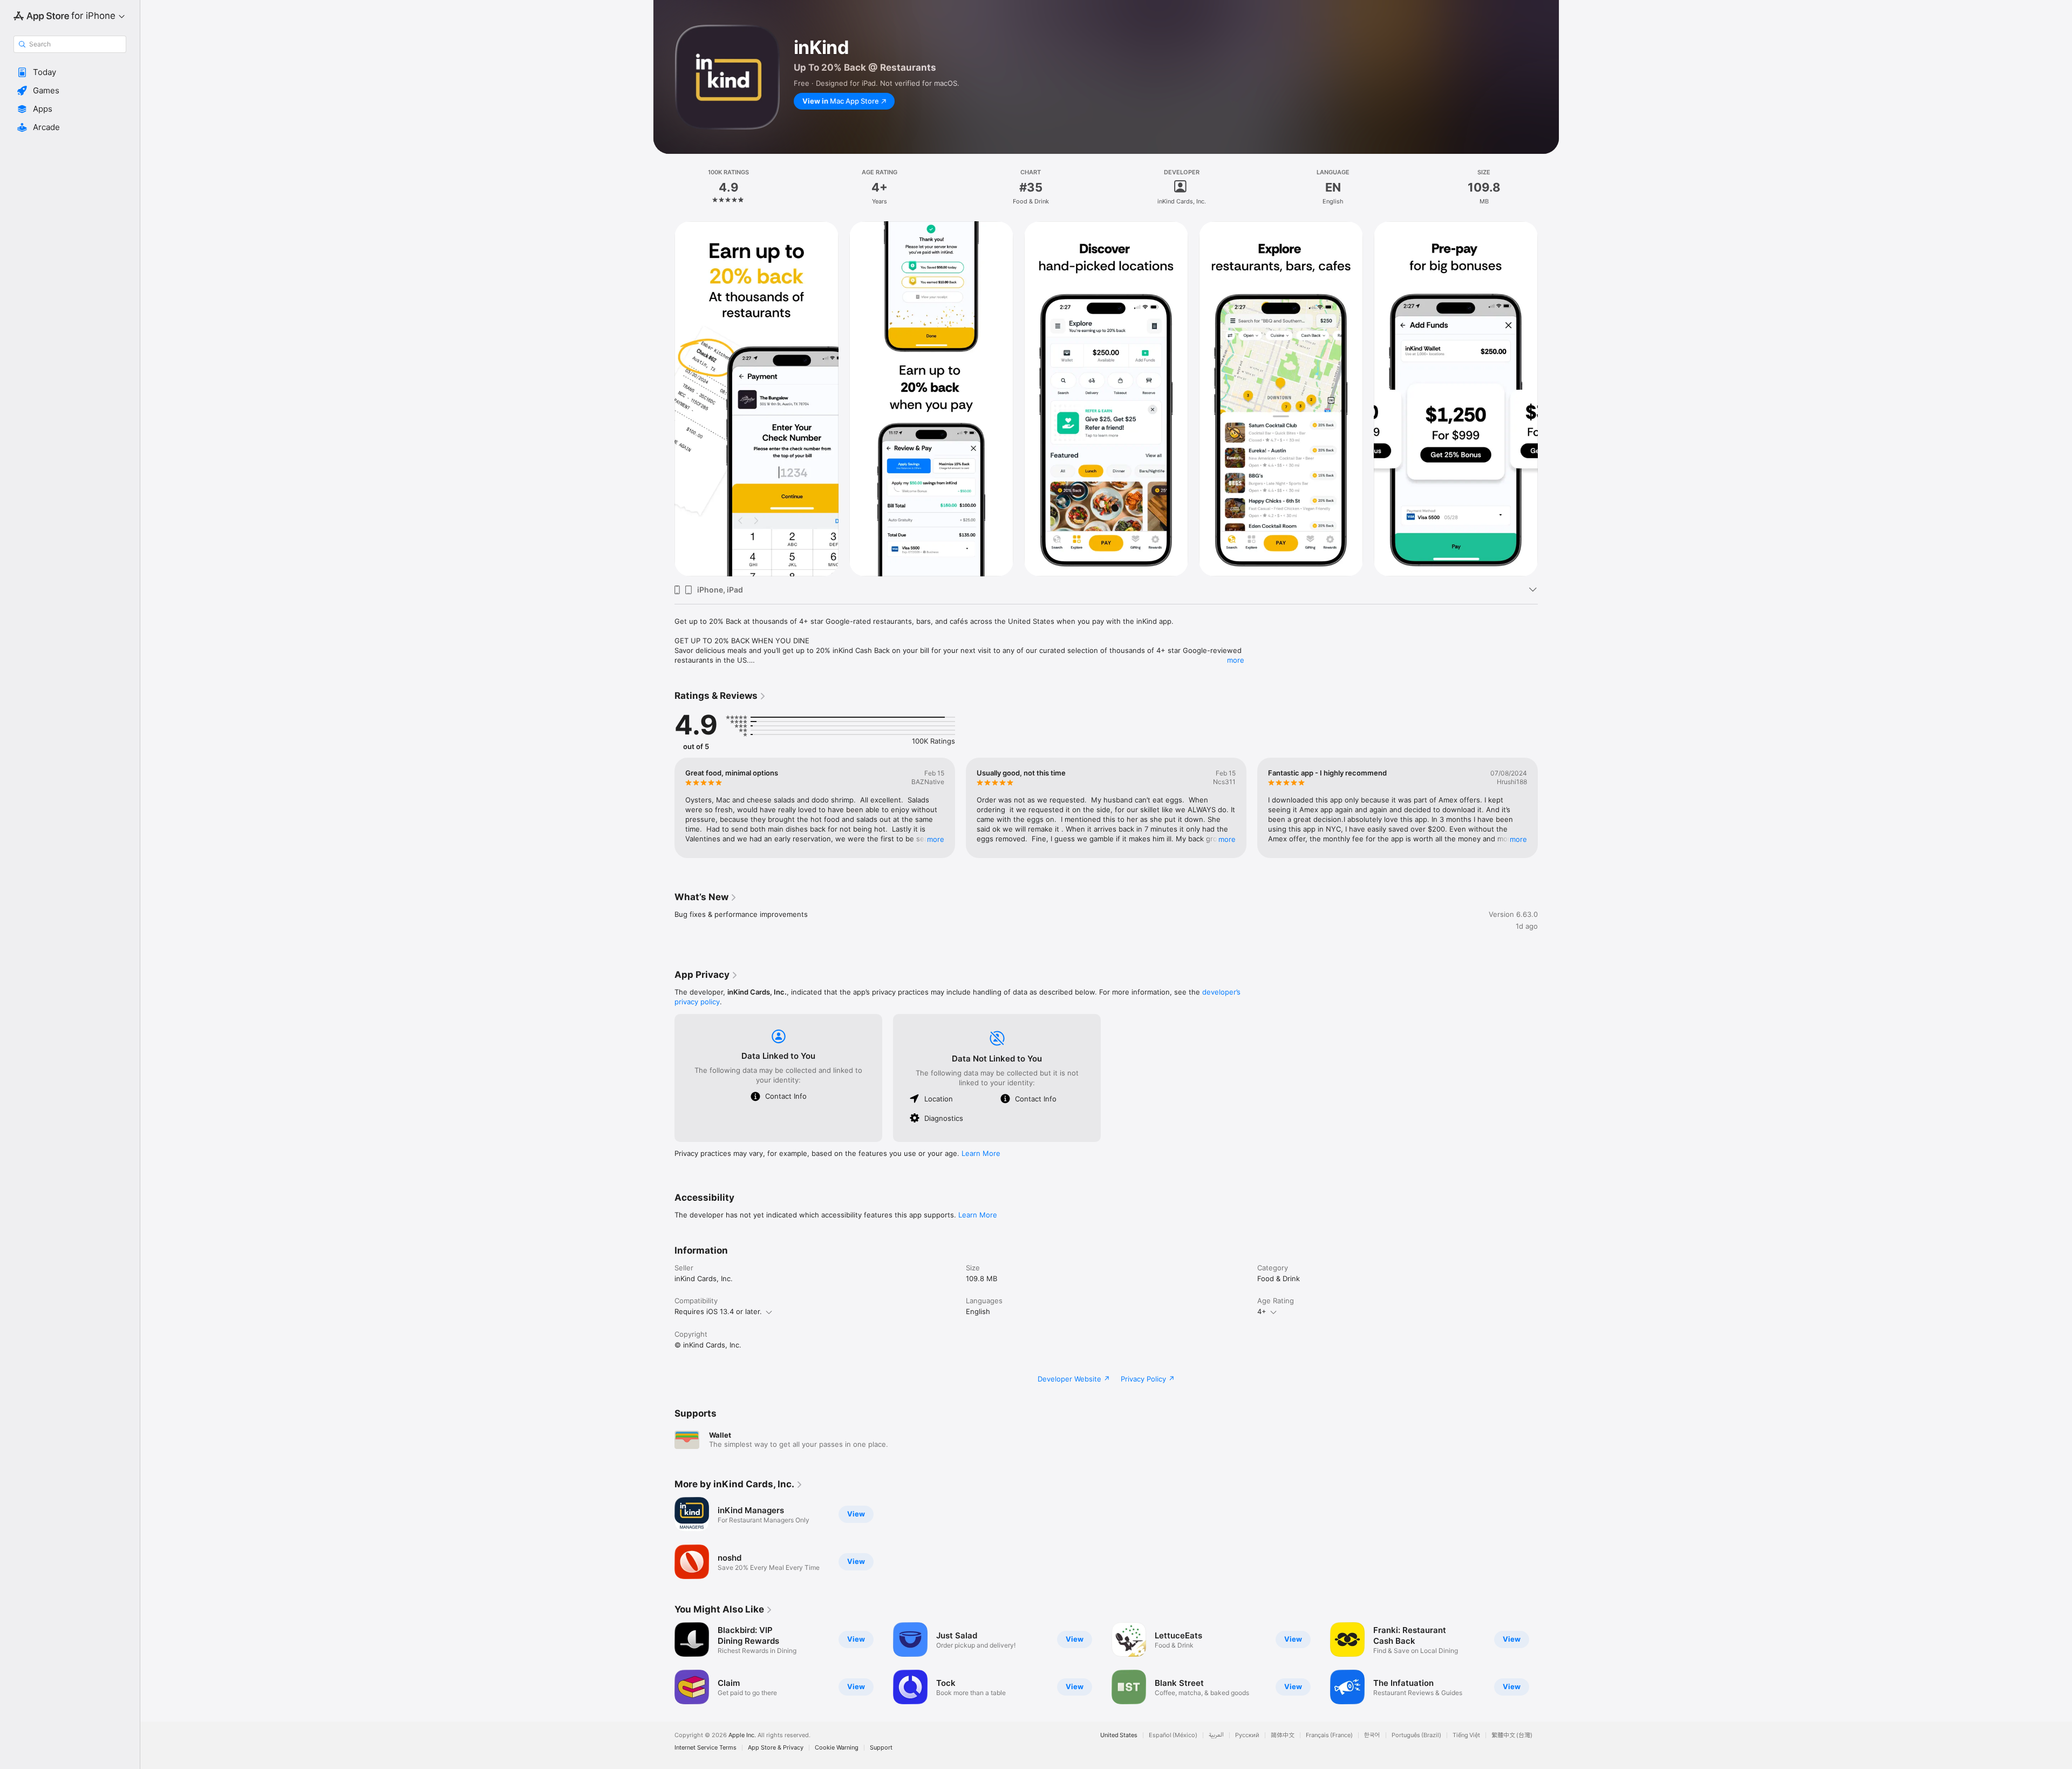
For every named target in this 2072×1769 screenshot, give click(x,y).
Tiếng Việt (1466, 1735)
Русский (1247, 1735)
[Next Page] (1549, 399)
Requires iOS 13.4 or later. (718, 1311)
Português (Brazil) (1416, 1735)
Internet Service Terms (706, 1748)
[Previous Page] (664, 399)
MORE (936, 839)
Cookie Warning (837, 1748)
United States (1119, 1735)
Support (881, 1748)
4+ (1262, 1311)
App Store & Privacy (776, 1748)
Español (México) (1173, 1735)
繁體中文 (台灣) (1512, 1735)
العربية (1216, 1735)
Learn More (981, 1153)
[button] (70, 72)
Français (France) (1329, 1735)
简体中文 (1283, 1735)
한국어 (1372, 1735)
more (1236, 660)
